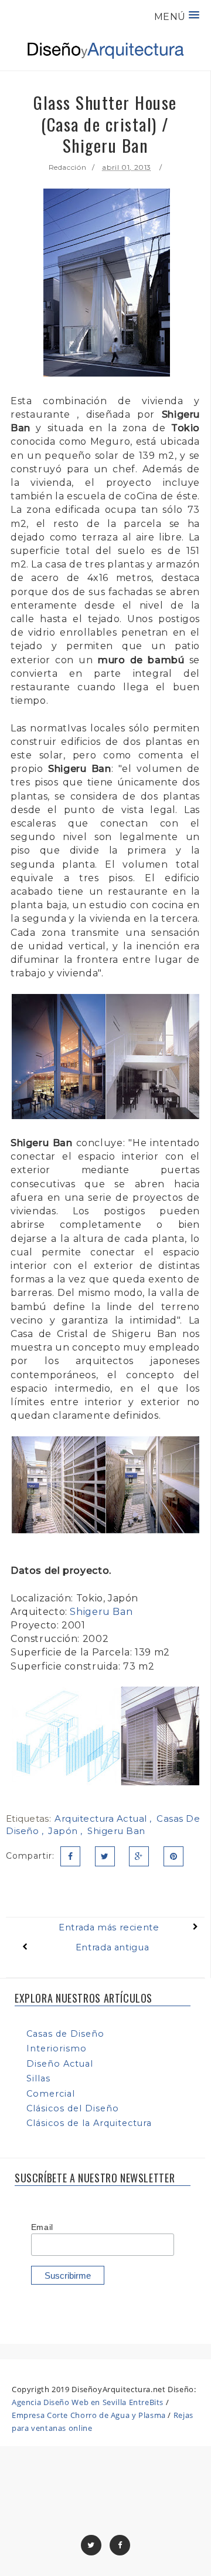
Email (42, 2227)
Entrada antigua (112, 1947)
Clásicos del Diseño (73, 2108)
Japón (64, 1831)
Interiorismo (57, 2048)
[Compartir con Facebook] (70, 1856)
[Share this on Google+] (139, 1856)
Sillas (38, 2078)
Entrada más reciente (109, 1927)
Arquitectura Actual (102, 1818)
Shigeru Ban (101, 1612)
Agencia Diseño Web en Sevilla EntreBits (88, 2402)
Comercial (51, 2094)
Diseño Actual (60, 2064)
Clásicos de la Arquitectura (89, 2123)
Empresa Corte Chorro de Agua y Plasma (89, 2415)
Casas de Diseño (65, 2034)
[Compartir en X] (105, 1856)
